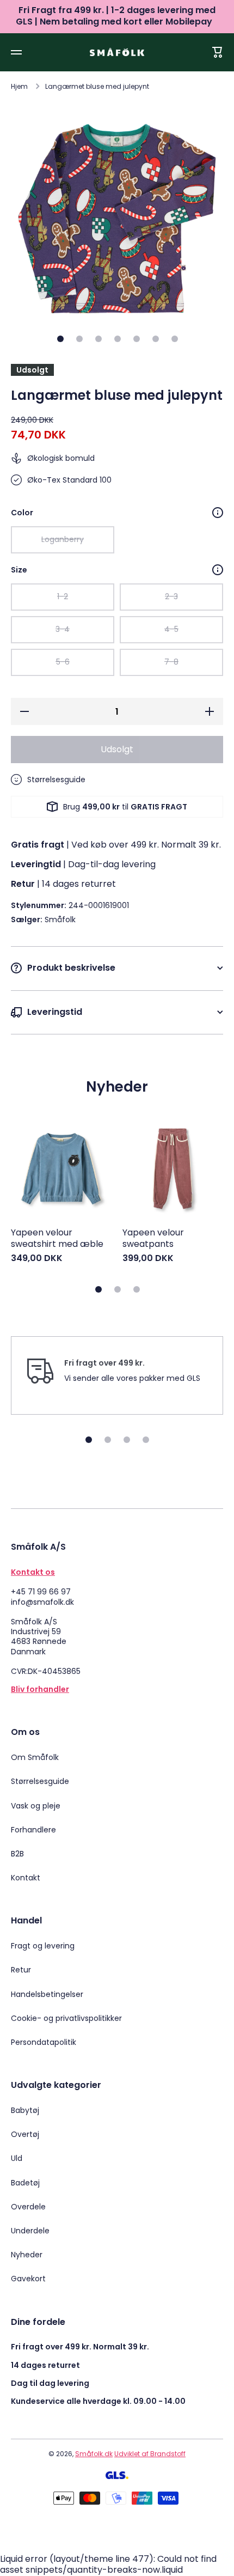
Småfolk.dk (94, 2454)
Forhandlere (33, 1830)
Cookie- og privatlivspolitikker (66, 2018)
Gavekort (28, 2278)
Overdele (28, 2207)
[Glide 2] (79, 339)
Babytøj (25, 2110)
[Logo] (117, 52)
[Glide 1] (60, 339)
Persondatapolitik (44, 2042)
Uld (17, 2158)
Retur (21, 1970)
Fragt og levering (43, 1946)
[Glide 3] (98, 339)
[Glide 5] (137, 339)
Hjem (19, 87)
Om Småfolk (35, 1757)
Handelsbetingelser (47, 1994)
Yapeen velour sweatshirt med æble (57, 1239)
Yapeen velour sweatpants (153, 1239)
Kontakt (26, 1877)
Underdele (30, 2231)
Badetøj (25, 2183)
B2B (17, 1854)
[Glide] (218, 513)
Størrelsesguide (40, 1781)
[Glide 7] (175, 339)
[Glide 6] (156, 339)
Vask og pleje (36, 1806)
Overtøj (25, 2134)
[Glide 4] (118, 339)
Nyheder (27, 2255)
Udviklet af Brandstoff (150, 2454)
